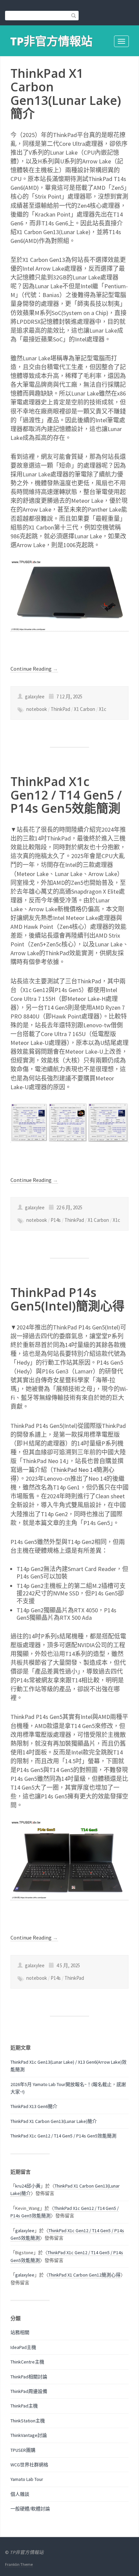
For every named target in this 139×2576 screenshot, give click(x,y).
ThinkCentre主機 (27, 2362)
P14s (56, 1220)
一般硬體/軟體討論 (30, 2509)
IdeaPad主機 (23, 2347)
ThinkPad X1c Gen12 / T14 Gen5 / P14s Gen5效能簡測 (66, 795)
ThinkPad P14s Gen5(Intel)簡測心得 (67, 1299)
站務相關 (20, 2332)
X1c (103, 709)
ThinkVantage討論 (29, 2435)
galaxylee (25, 2231)
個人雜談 (20, 2494)
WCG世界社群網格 (29, 2465)
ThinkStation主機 (28, 2421)
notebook (37, 709)
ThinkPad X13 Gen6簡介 (34, 2106)
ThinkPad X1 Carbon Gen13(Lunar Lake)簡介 (66, 93)
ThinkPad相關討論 (29, 2377)
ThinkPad (60, 709)
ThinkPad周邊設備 (29, 2391)
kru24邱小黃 (28, 2186)
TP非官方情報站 (51, 41)
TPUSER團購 (23, 2450)
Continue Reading (34, 669)
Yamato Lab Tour (27, 2479)
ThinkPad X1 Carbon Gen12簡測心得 (85, 2275)
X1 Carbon (85, 709)
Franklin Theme (19, 2564)
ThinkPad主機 (24, 2406)
